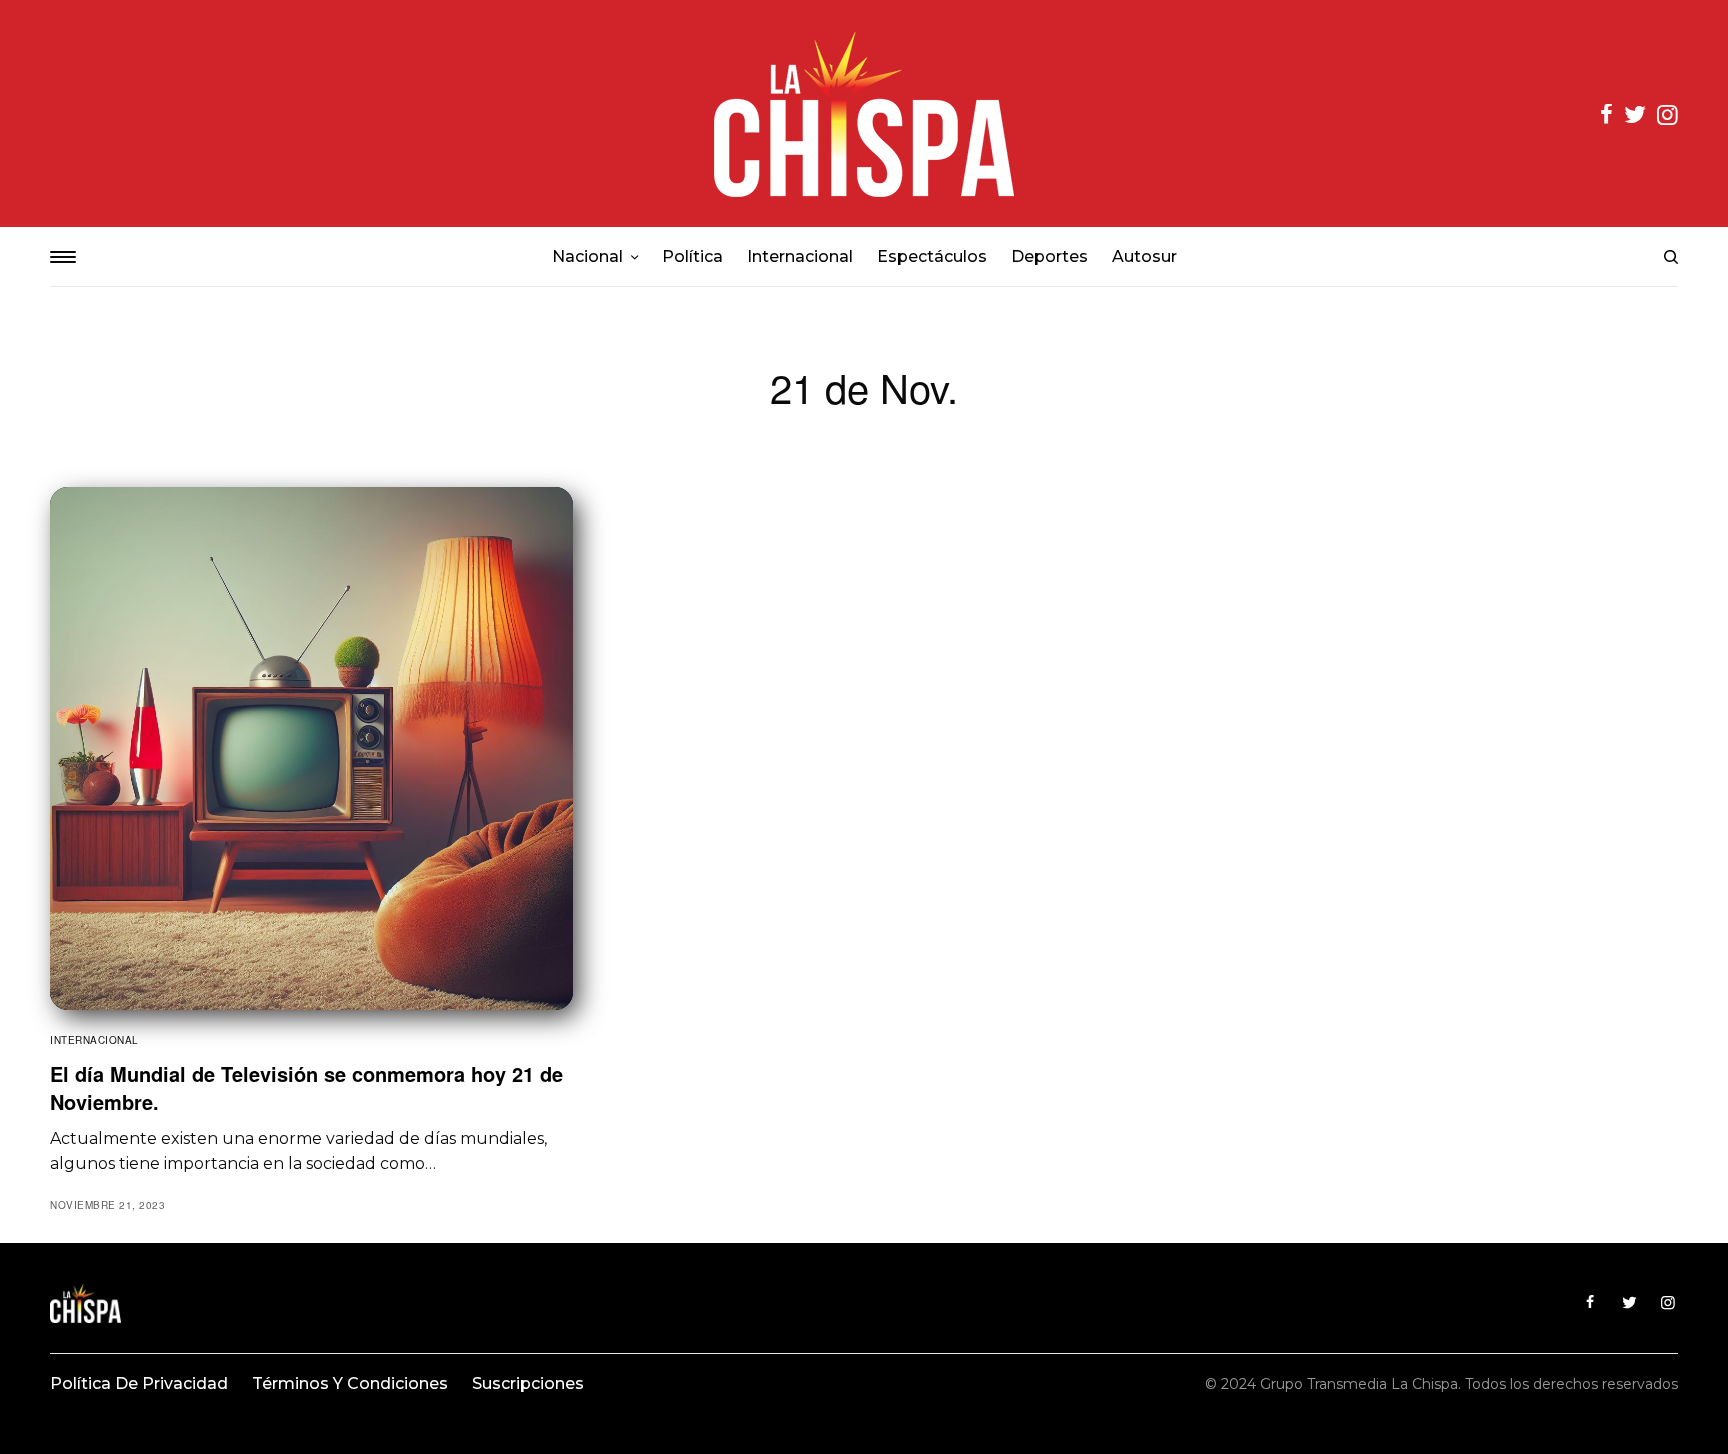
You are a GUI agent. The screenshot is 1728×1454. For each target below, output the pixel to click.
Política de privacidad (139, 1383)
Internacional (94, 1040)
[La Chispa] (864, 113)
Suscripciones (528, 1383)
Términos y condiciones (350, 1383)
